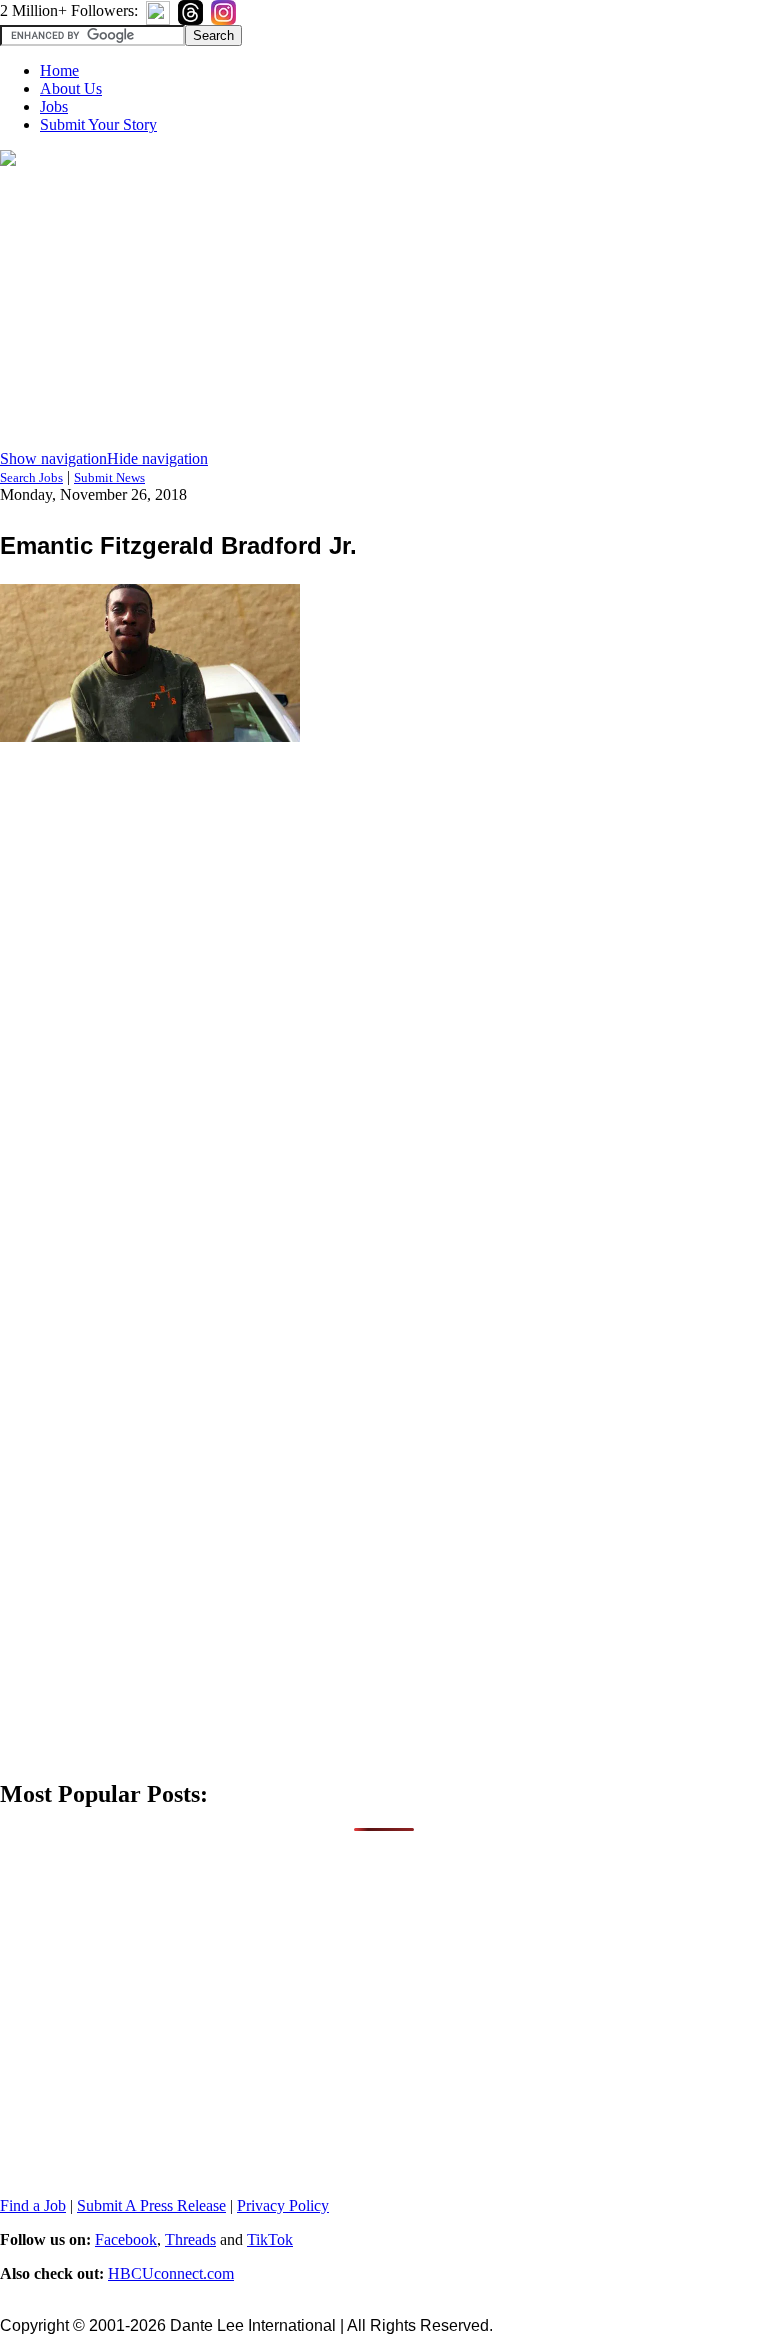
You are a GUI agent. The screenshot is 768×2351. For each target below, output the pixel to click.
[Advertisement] (384, 310)
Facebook (126, 2239)
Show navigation (53, 458)
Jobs (54, 106)
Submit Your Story (98, 124)
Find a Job (33, 2205)
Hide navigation (157, 458)
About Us (71, 88)
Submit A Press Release (151, 2205)
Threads (190, 2239)
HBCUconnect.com (171, 2273)
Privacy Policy (283, 2205)
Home (59, 70)
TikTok (270, 2239)
